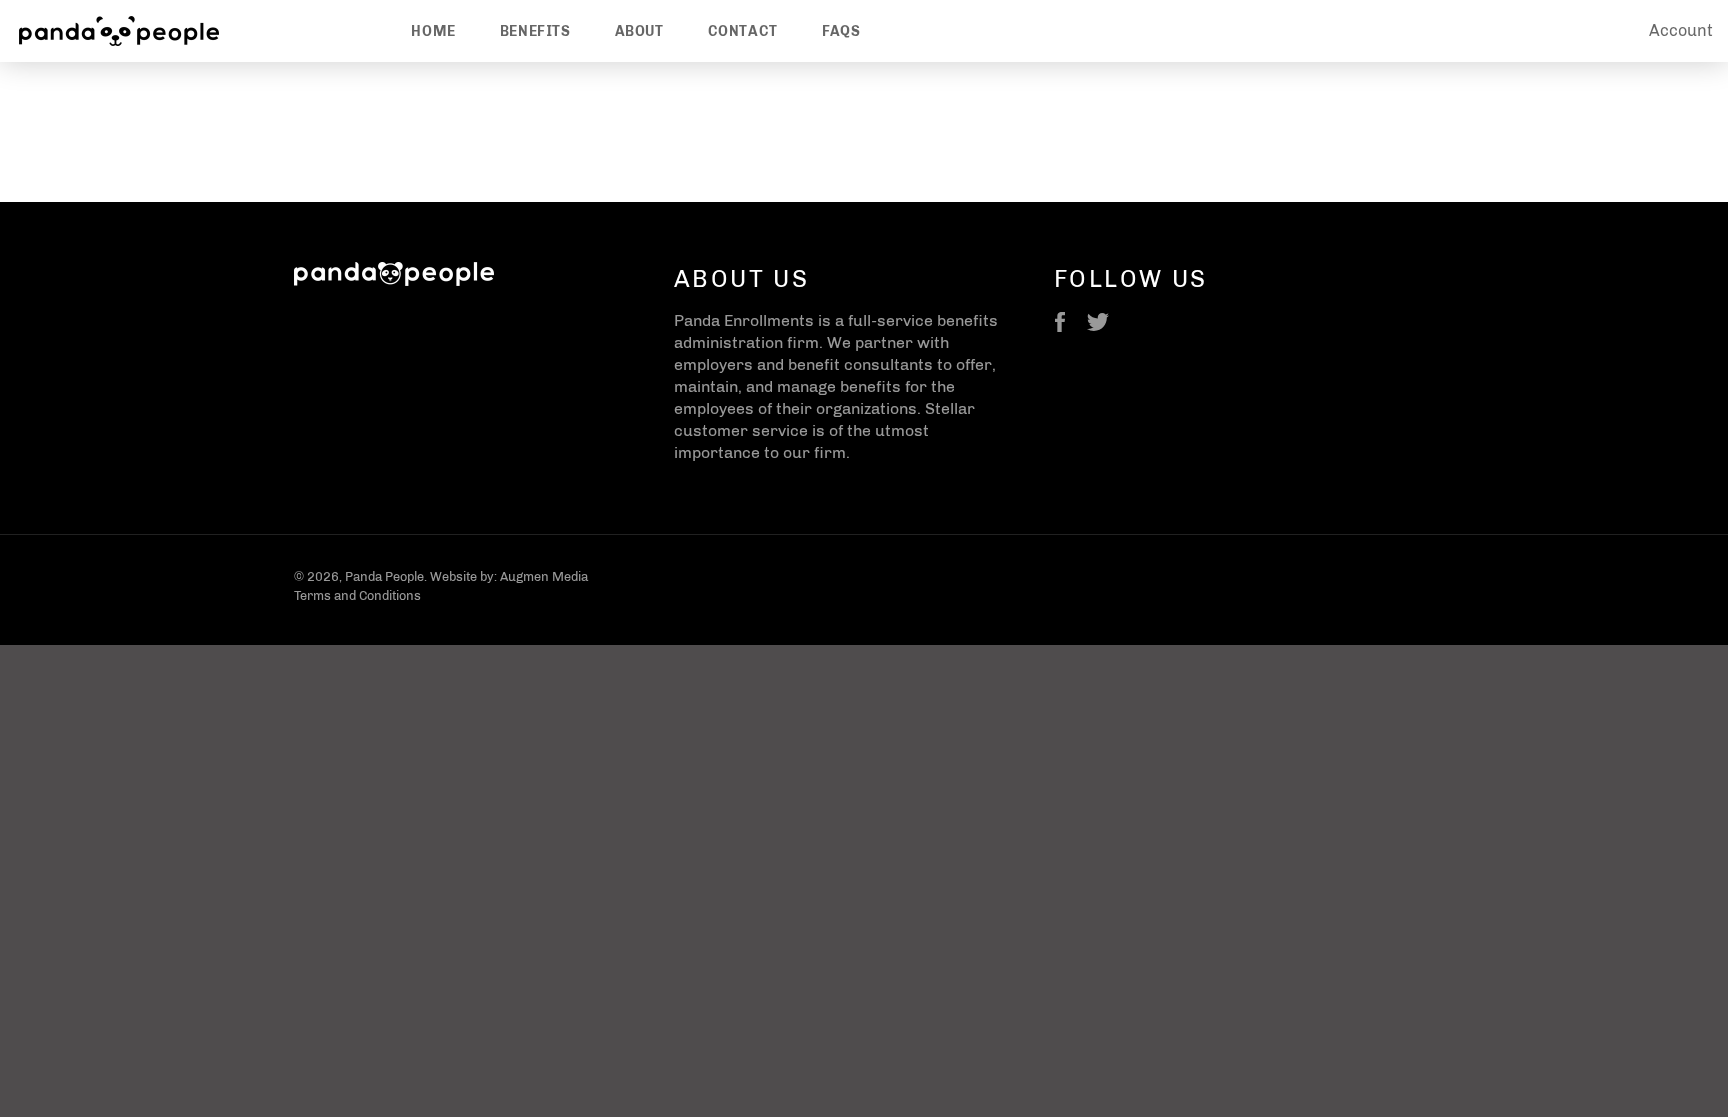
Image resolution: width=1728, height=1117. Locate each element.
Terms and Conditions (357, 595)
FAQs (841, 31)
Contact (743, 31)
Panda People (384, 576)
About (639, 31)
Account (1681, 30)
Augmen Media (544, 576)
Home (433, 31)
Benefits (535, 31)
